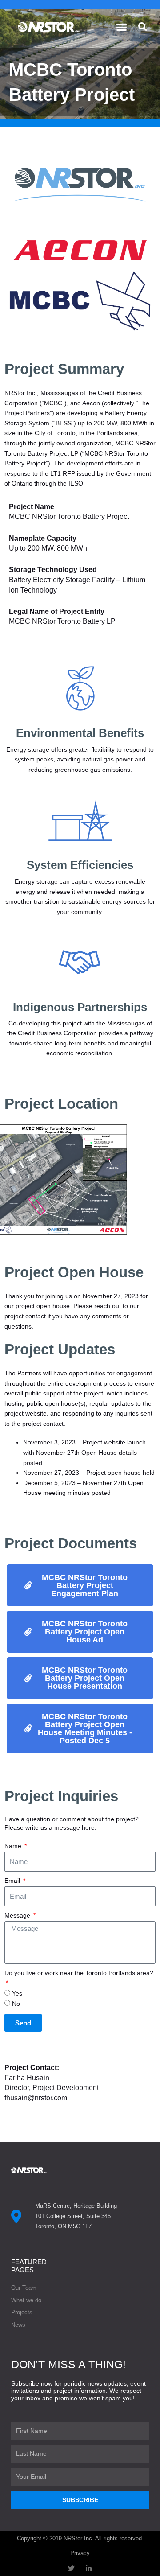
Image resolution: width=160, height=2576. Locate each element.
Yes (17, 1994)
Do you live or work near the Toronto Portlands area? (79, 1973)
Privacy (80, 2553)
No (16, 2004)
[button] (122, 27)
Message (18, 1916)
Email (13, 1881)
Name (14, 1846)
